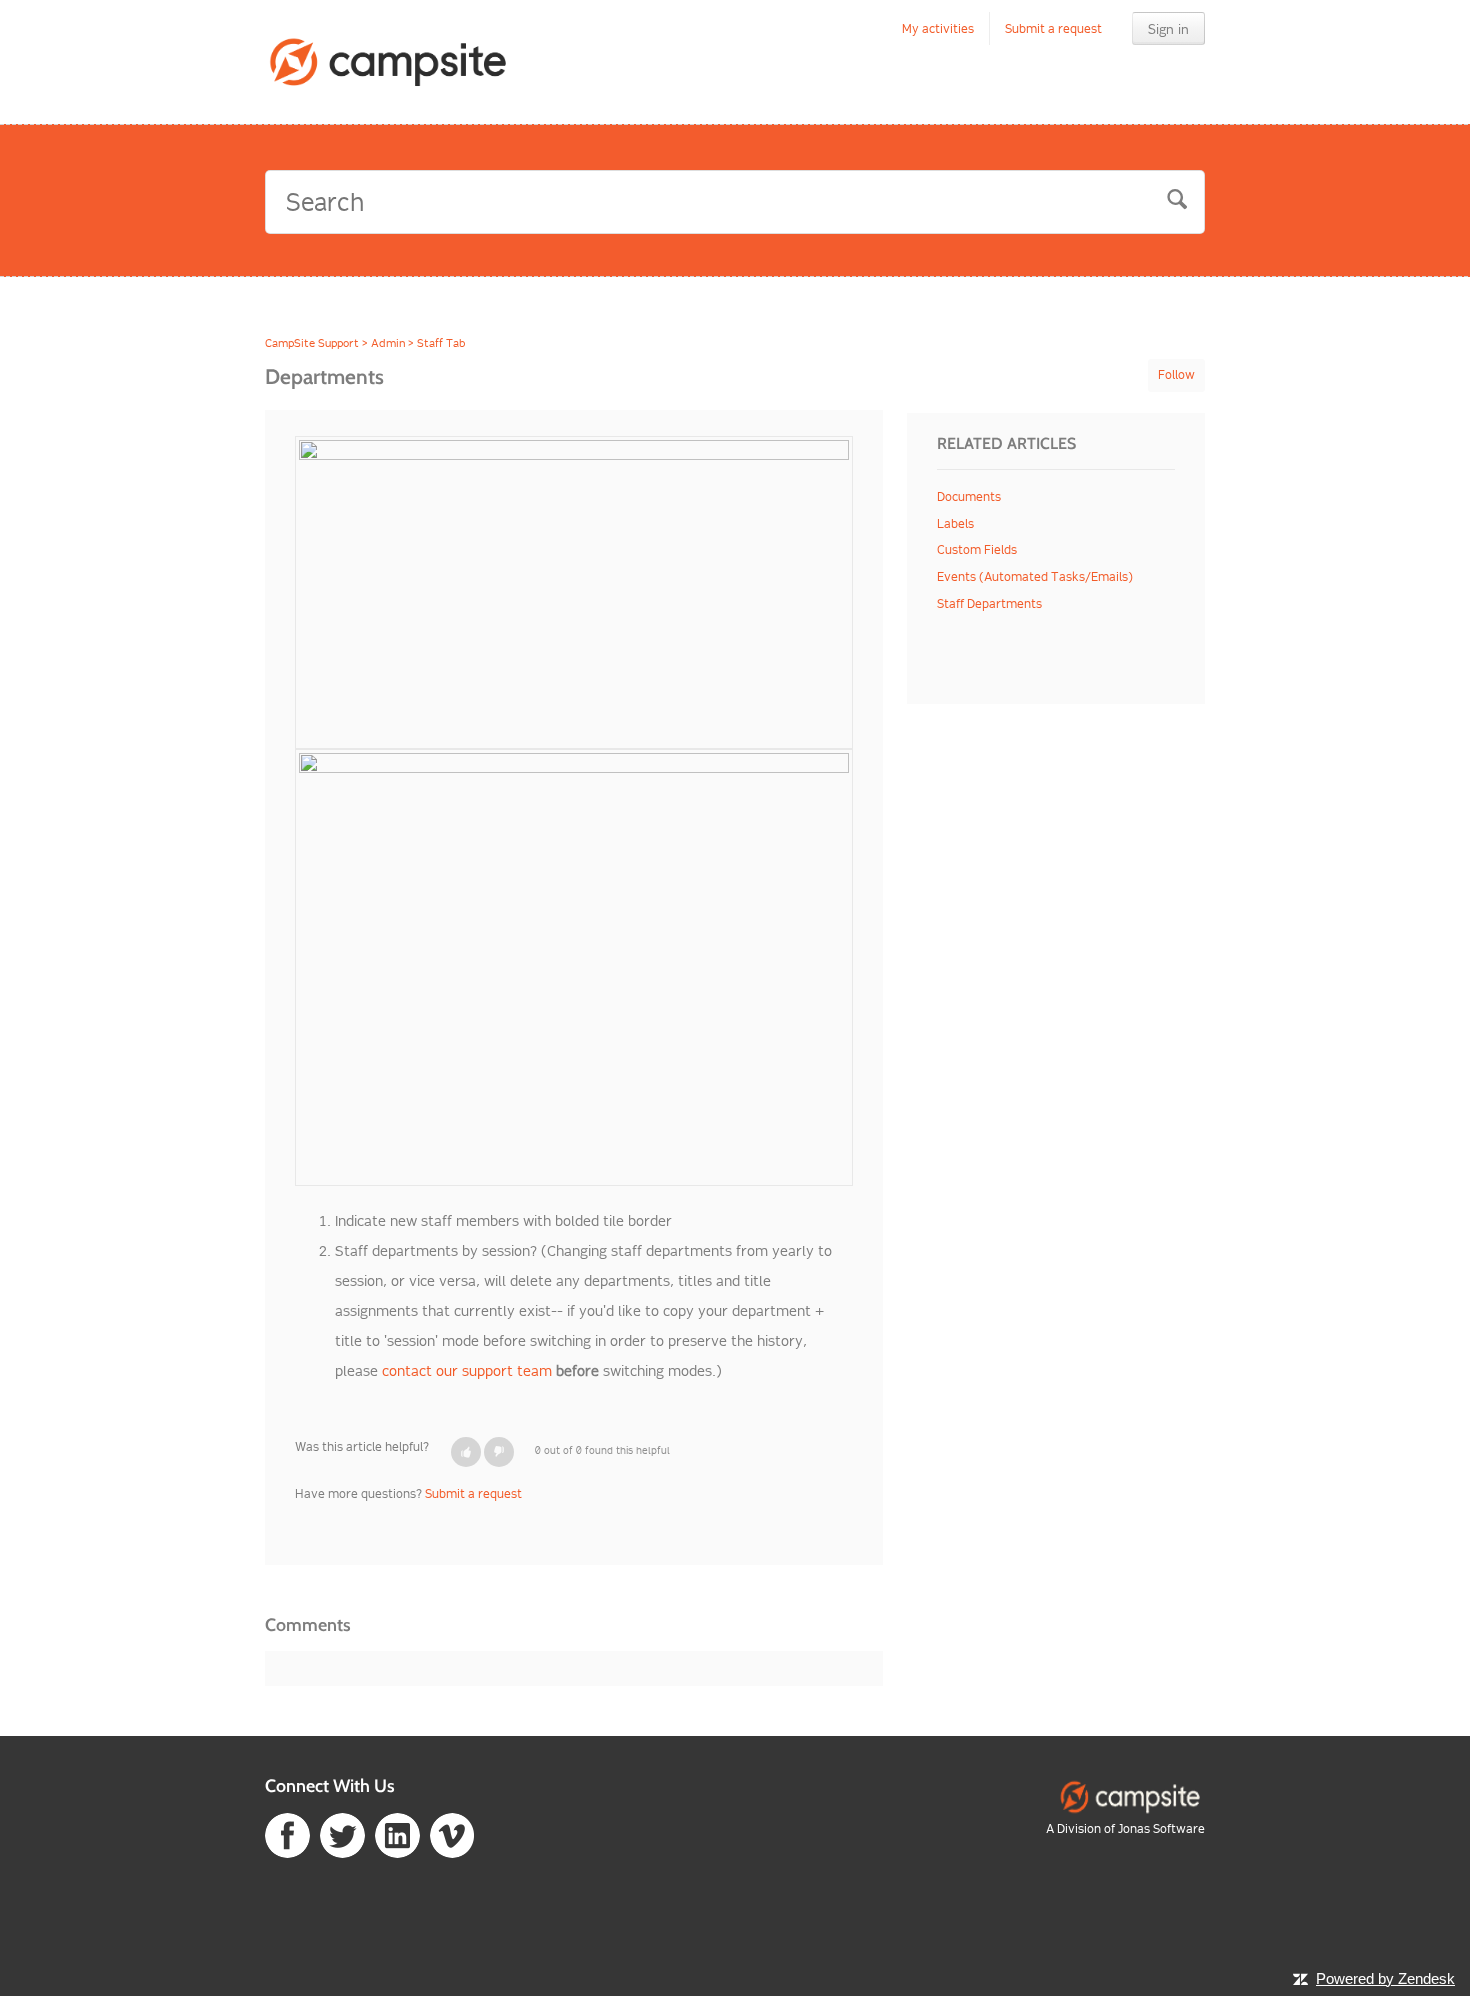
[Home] (389, 62)
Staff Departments (989, 603)
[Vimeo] (452, 1833)
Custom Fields (977, 549)
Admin (388, 343)
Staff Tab (441, 343)
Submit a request (1053, 28)
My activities (938, 28)
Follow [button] (1176, 374)
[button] (466, 1452)
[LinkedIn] (397, 1833)
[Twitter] (342, 1833)
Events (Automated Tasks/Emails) (1035, 576)
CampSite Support (312, 343)
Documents (969, 496)
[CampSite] (1130, 1795)
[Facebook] (287, 1833)
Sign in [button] (1168, 29)
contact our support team (469, 1371)
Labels (955, 523)
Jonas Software (1161, 1828)
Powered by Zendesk (1385, 1978)
